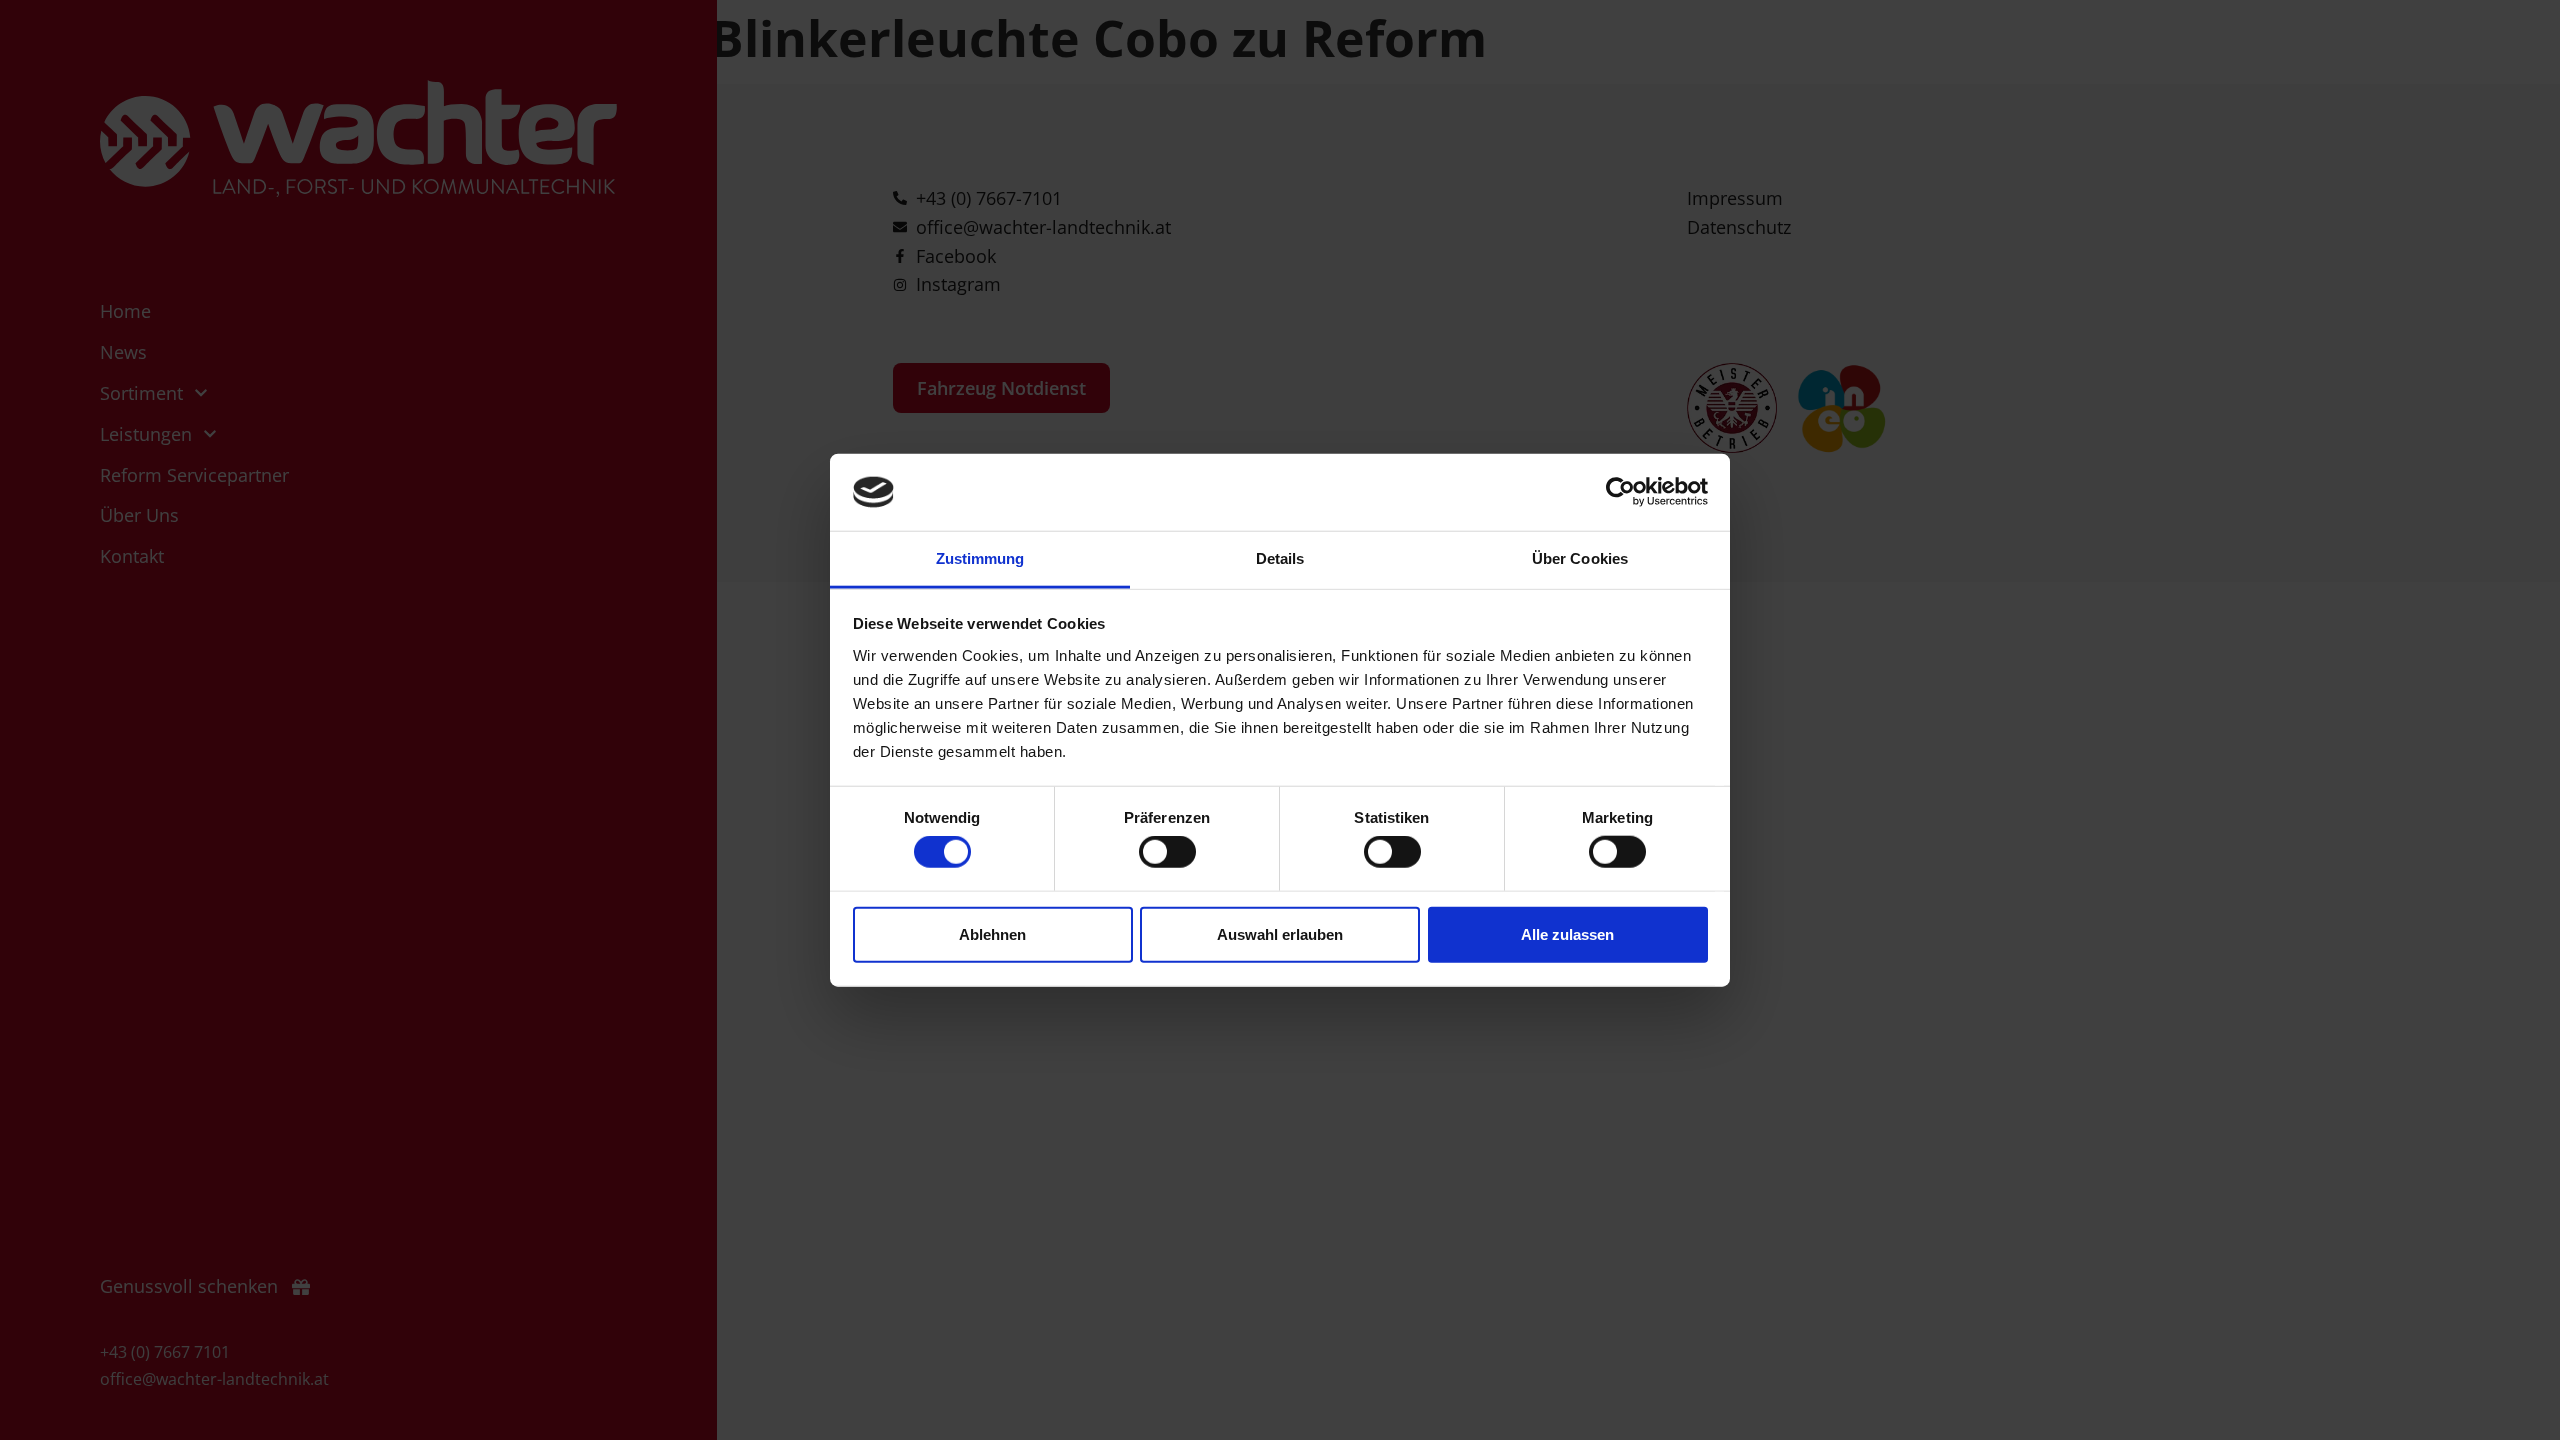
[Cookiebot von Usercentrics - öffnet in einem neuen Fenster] (1620, 492)
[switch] (1167, 852)
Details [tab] (1280, 558)
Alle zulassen (1567, 933)
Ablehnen (992, 933)
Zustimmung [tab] (980, 558)
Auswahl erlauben (1280, 933)
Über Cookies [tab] (1580, 558)
